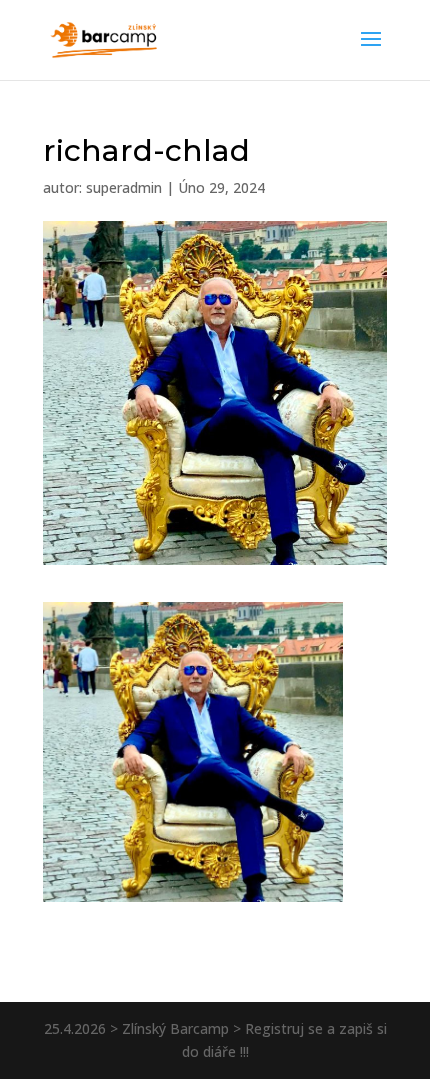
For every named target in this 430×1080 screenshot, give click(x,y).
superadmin (124, 187)
